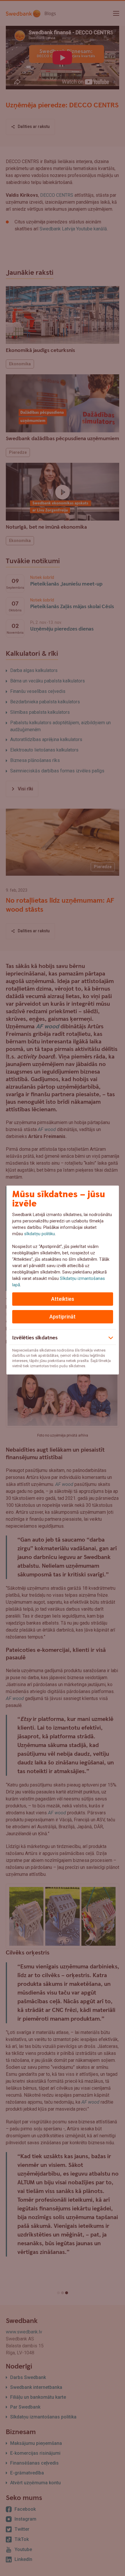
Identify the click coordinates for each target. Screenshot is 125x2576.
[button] (63, 1337)
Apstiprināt (63, 1317)
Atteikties (63, 1299)
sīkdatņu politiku (40, 1234)
